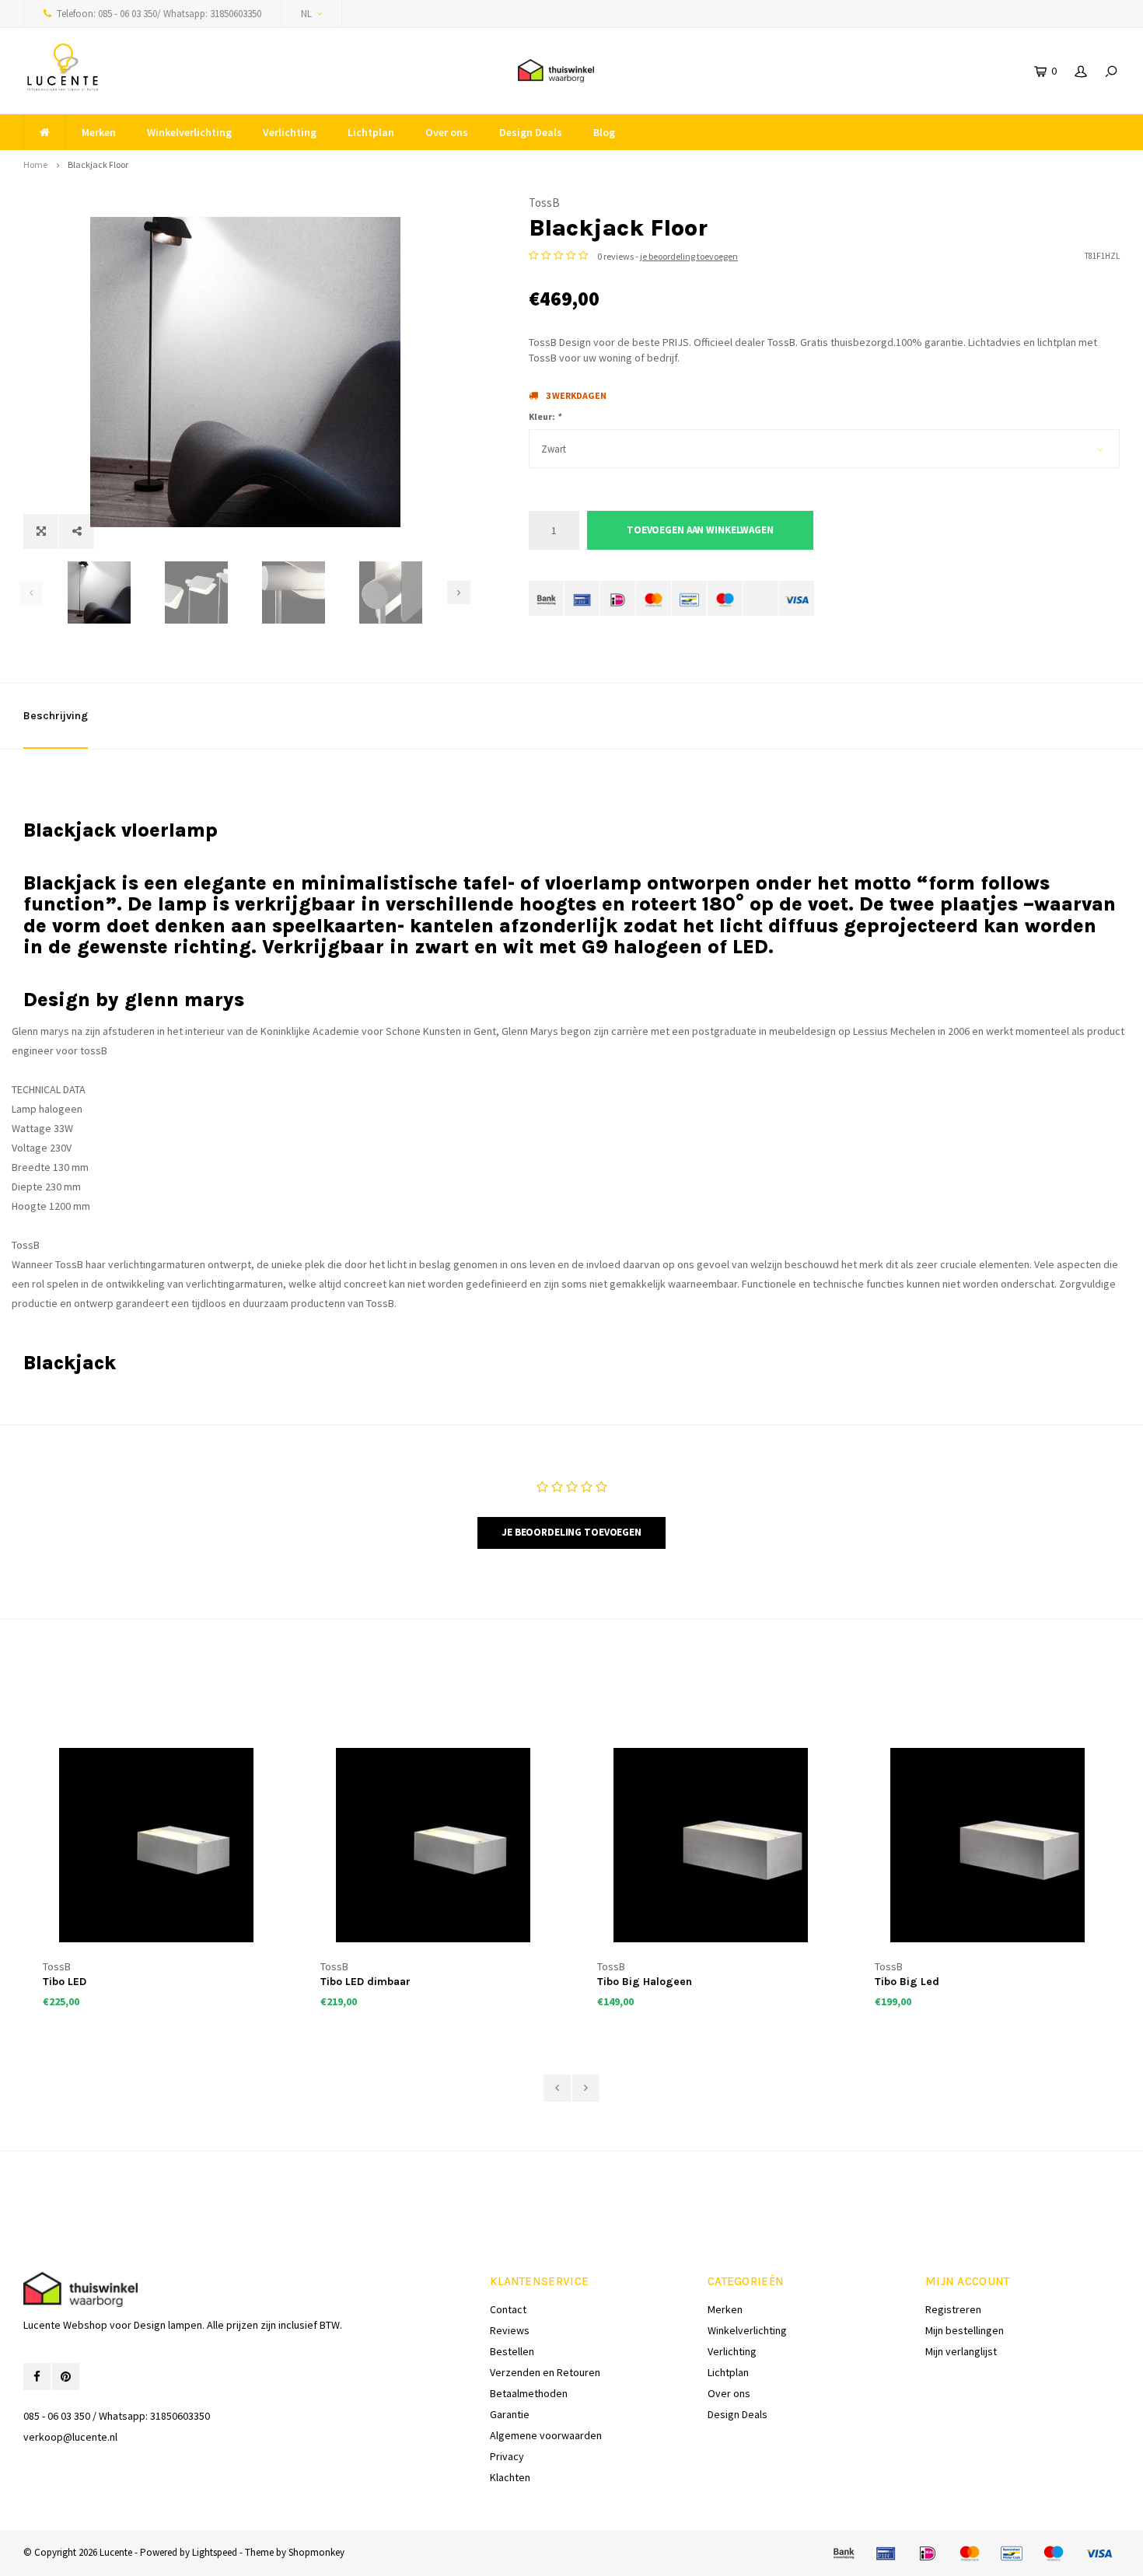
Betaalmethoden (529, 2393)
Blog (604, 132)
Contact (508, 2309)
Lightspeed (215, 2552)
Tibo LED (65, 1982)
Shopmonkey (316, 2552)
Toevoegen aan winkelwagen (700, 530)
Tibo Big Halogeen (645, 1982)
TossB (544, 203)
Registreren (953, 2309)
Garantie (510, 2414)
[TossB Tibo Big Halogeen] (710, 1845)
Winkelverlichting (189, 132)
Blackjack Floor (98, 164)
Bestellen (512, 2351)
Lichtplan (371, 132)
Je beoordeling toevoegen (571, 1532)
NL (306, 14)
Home (35, 164)
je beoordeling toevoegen (689, 256)
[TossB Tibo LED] (156, 1845)
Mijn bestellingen (965, 2330)
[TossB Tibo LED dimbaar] (433, 1845)
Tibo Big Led (907, 1982)
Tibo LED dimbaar (365, 1982)
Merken (99, 132)
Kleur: (545, 416)
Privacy (507, 2456)
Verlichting (290, 132)
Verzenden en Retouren (545, 2372)
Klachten (510, 2477)
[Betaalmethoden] (546, 598)
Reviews (510, 2330)
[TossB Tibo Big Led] (988, 1845)
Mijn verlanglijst (961, 2351)
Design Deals (531, 132)
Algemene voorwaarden (546, 2435)
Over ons (447, 132)
